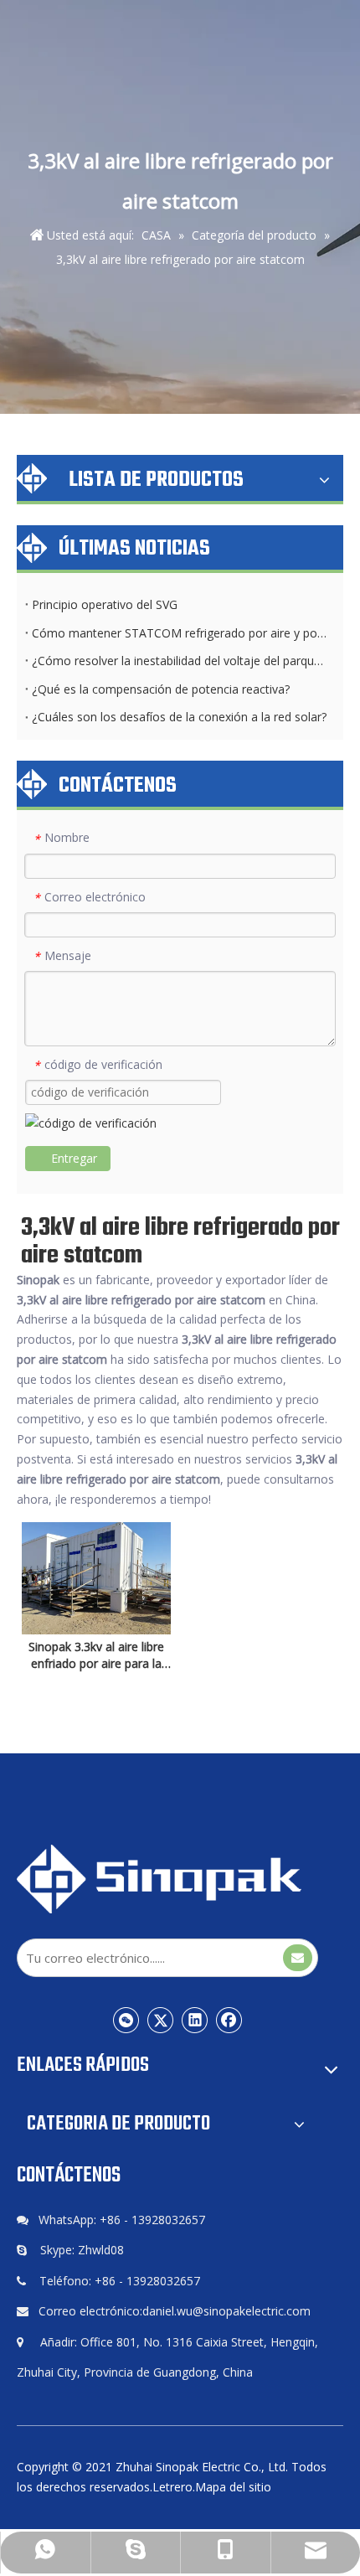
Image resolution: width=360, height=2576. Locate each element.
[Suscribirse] (298, 1958)
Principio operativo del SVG (105, 604)
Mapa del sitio (233, 2487)
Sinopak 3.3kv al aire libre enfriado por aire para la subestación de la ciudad (96, 1655)
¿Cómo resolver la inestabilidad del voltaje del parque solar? (180, 661)
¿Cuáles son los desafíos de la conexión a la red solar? (179, 717)
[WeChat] (126, 2020)
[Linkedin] (195, 2020)
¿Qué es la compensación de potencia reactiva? (161, 689)
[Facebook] (229, 2020)
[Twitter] (161, 2020)
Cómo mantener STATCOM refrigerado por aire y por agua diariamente (180, 633)
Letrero (172, 2487)
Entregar (74, 1158)
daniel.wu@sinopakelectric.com (226, 2311)
